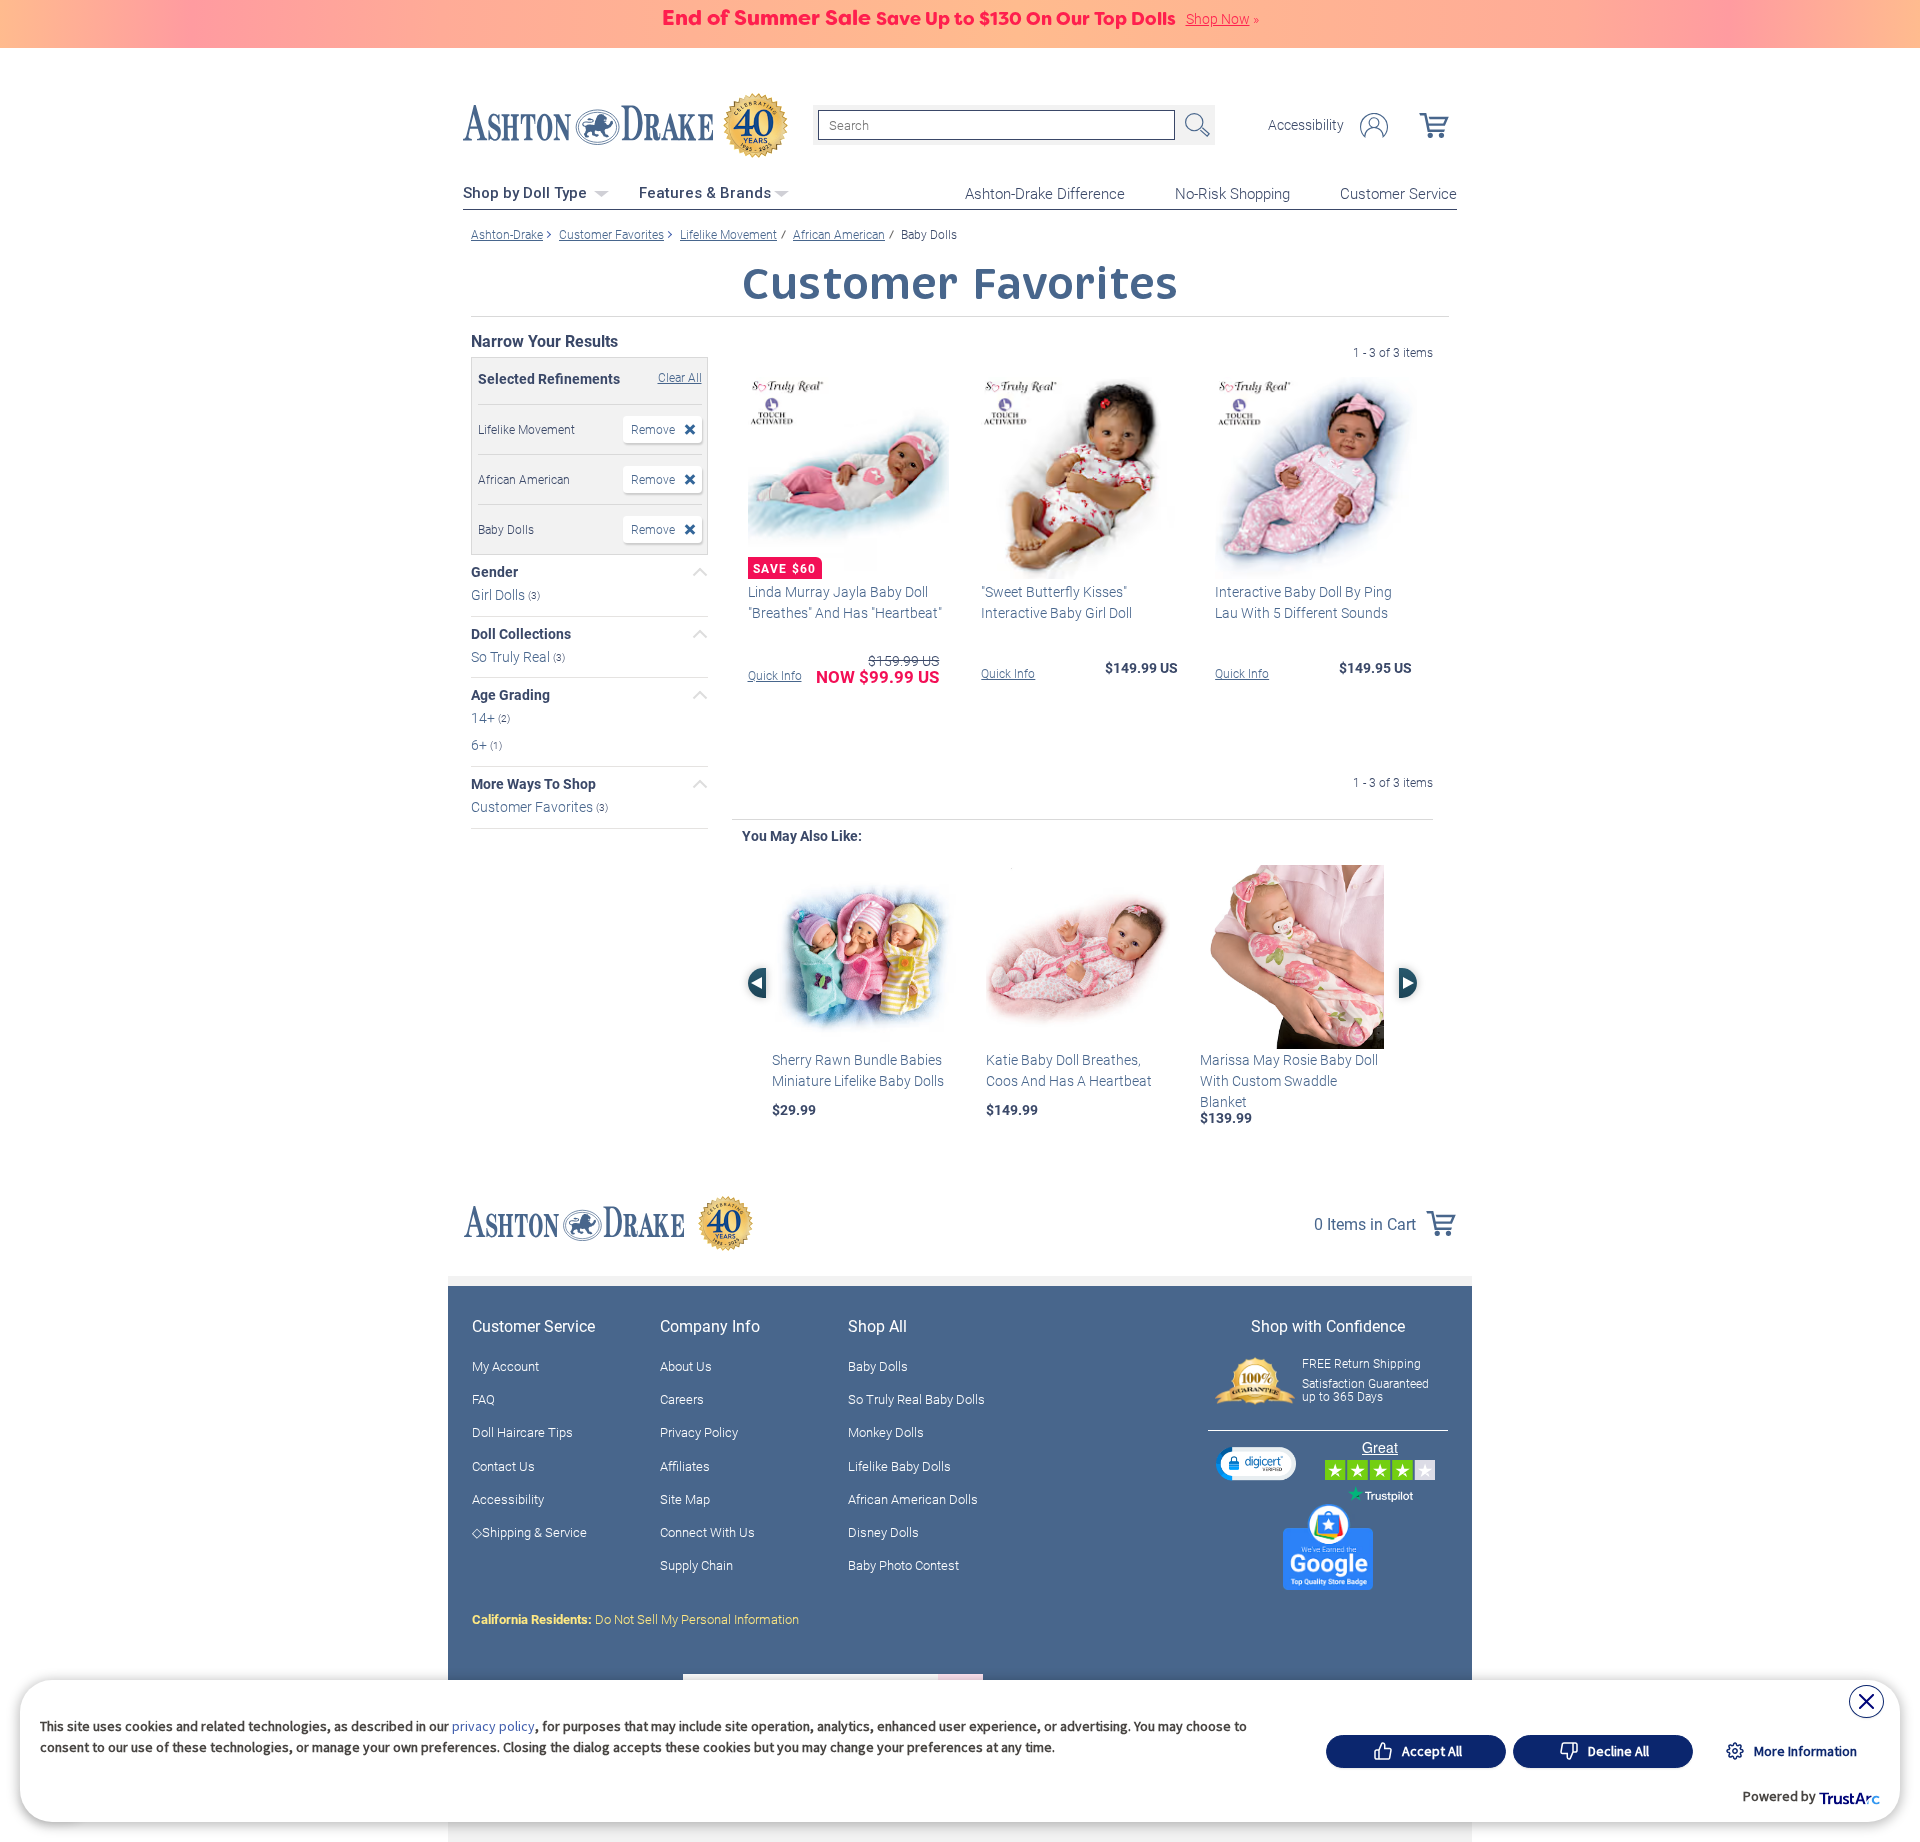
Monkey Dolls (886, 1432)
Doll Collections (521, 634)
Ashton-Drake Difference (1045, 193)
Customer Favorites (533, 806)
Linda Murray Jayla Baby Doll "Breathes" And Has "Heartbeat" (845, 602)
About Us (686, 1366)
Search (1195, 125)
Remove (653, 429)
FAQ (483, 1399)
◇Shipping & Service (529, 1532)
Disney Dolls (883, 1532)
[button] (1256, 1463)
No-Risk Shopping (1232, 193)
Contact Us (503, 1466)
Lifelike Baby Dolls (899, 1466)
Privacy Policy (699, 1432)
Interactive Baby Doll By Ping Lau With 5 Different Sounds (1303, 602)
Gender (494, 572)
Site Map (685, 1499)
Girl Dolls (499, 594)
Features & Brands (705, 193)
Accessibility (1306, 125)
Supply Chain (696, 1565)
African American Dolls (913, 1499)
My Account (505, 1366)
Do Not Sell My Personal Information (635, 1619)
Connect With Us (707, 1532)
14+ (484, 717)
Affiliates (685, 1466)
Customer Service (1398, 193)
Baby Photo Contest (903, 1565)
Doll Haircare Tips (522, 1432)
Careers (682, 1399)
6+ (480, 744)
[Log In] (1374, 125)
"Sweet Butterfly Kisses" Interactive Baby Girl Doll (1056, 602)
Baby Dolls (878, 1366)
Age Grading (510, 695)
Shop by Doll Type (527, 193)
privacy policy (493, 1726)
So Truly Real (512, 655)
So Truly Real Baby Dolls (916, 1399)
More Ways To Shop (533, 784)
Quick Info (775, 675)
